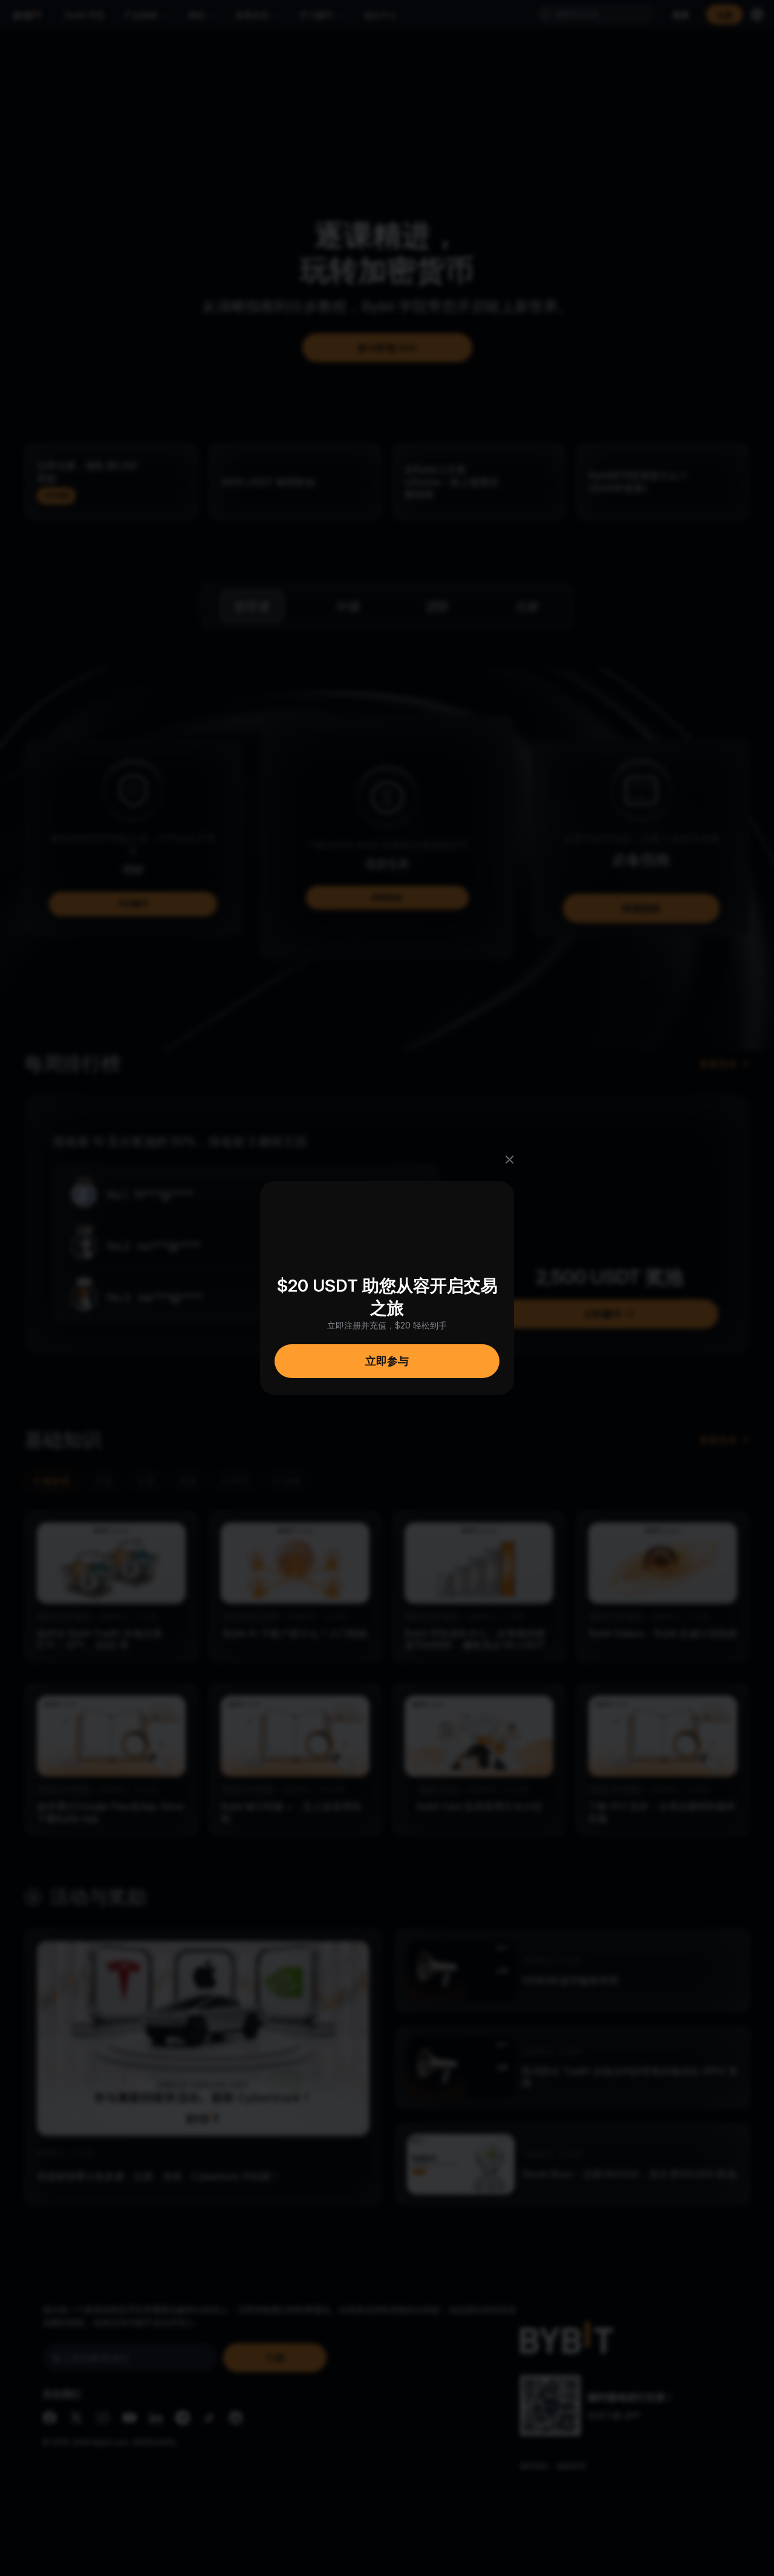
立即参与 (387, 1361)
